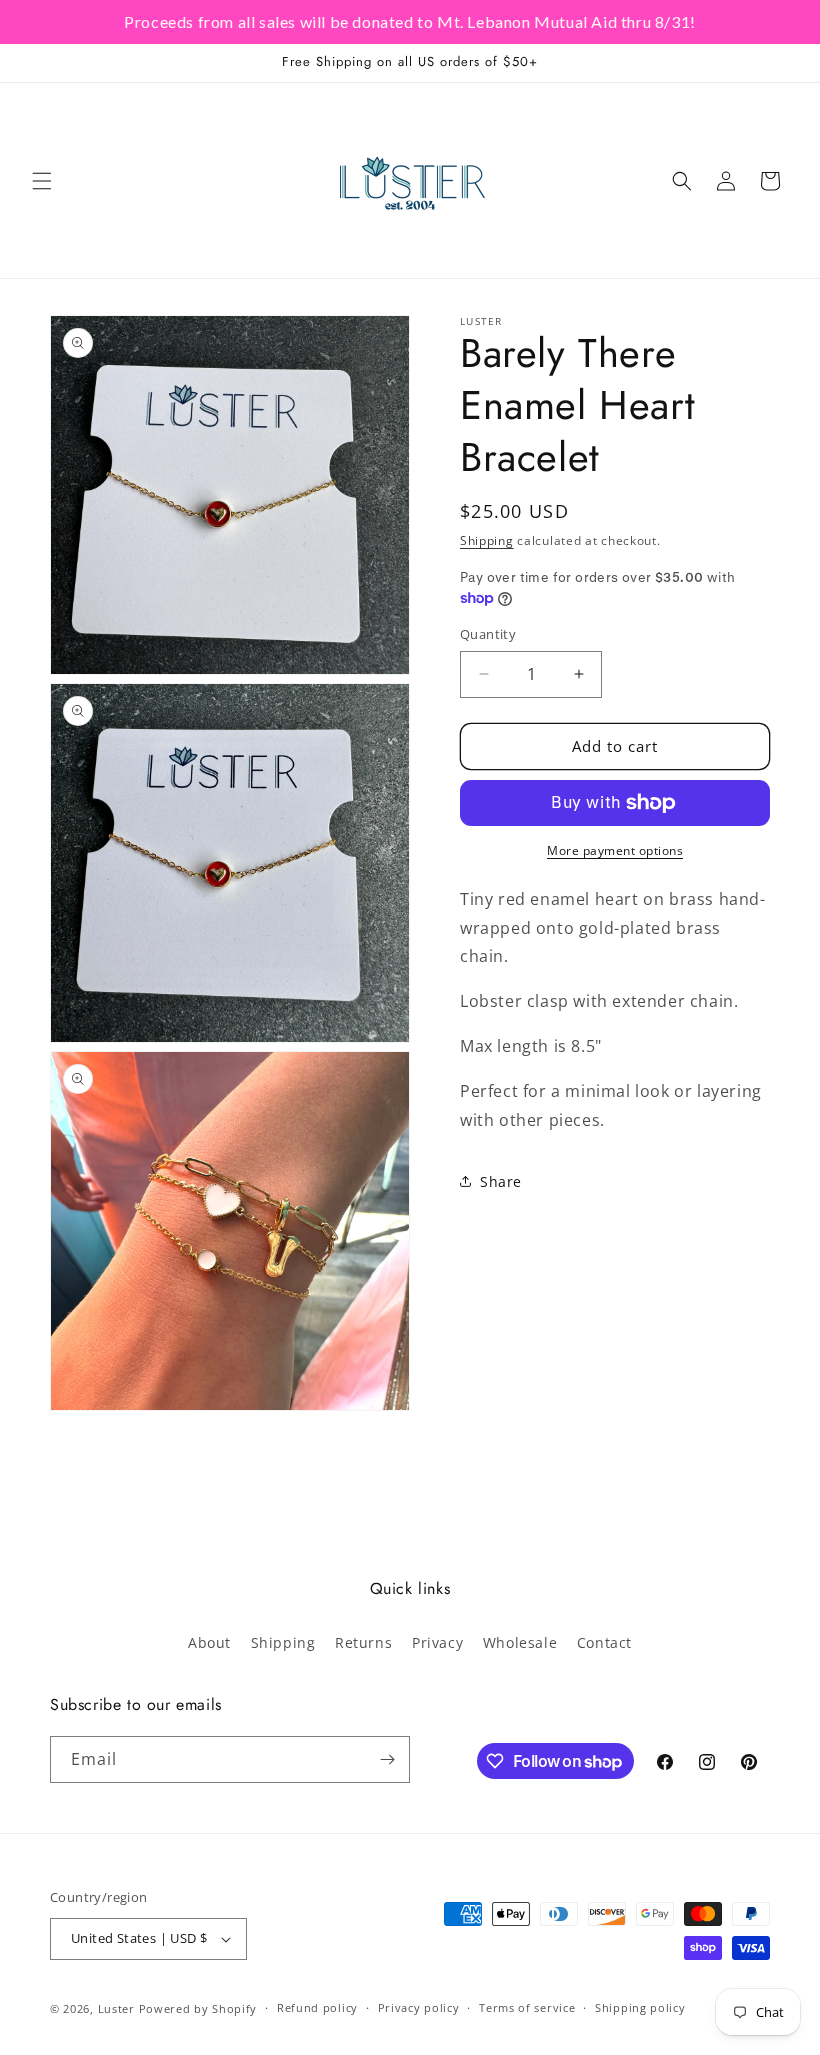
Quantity (488, 634)
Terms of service (527, 2007)
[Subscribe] (387, 1759)
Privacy (437, 1642)
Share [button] (501, 1181)
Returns (363, 1642)
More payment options (615, 850)
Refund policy (317, 2007)
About (209, 1642)
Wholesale (520, 1642)
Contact (604, 1642)
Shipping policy (640, 2007)
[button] (42, 181)
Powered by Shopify (198, 2008)
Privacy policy (419, 2007)
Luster (118, 2008)
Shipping (487, 540)
